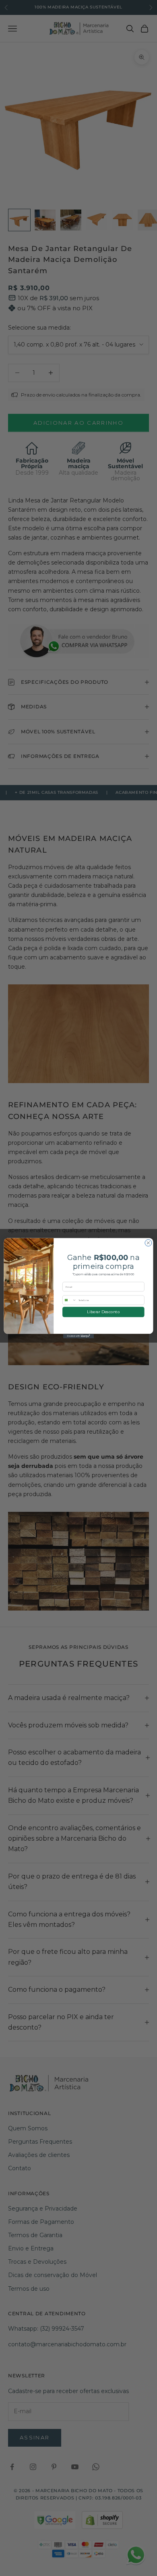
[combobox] (70, 1300)
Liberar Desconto (103, 1312)
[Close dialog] (148, 1243)
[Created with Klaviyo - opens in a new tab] (78, 1336)
